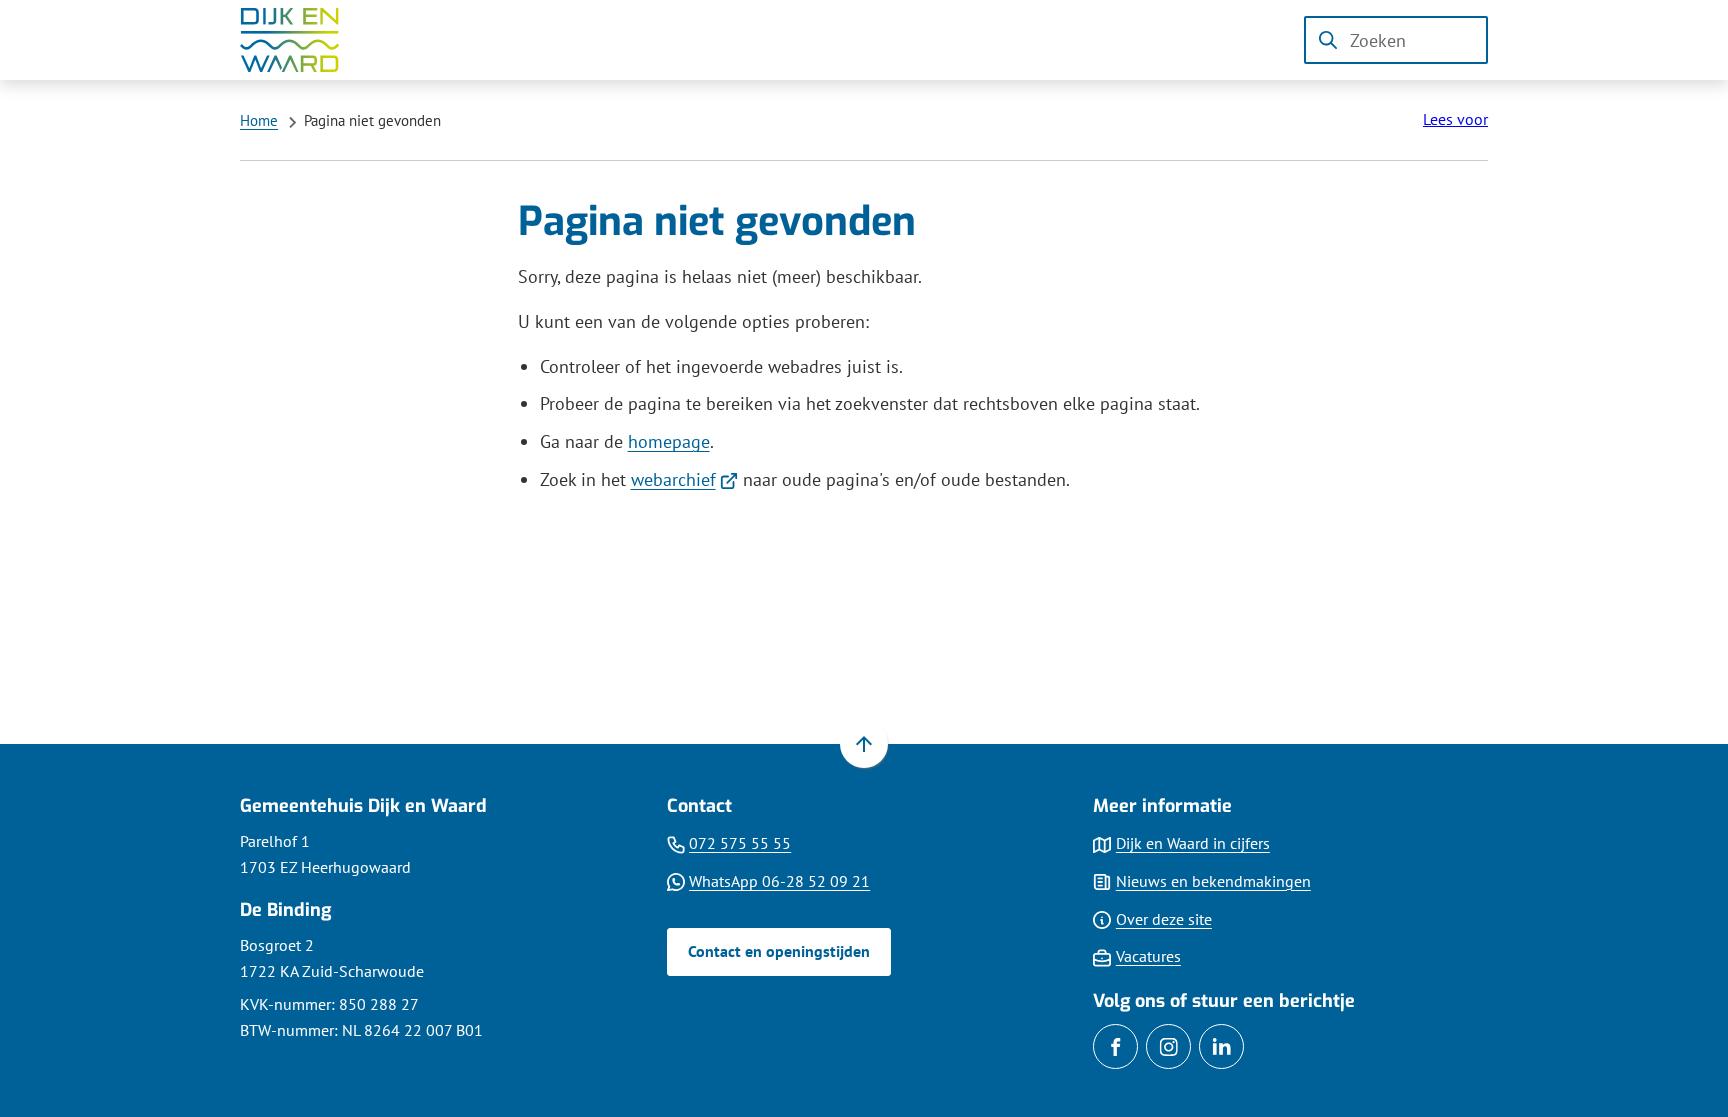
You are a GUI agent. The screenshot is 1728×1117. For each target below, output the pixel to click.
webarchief (685, 479)
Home (259, 120)
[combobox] (1396, 40)
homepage (669, 441)
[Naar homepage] (304, 40)
